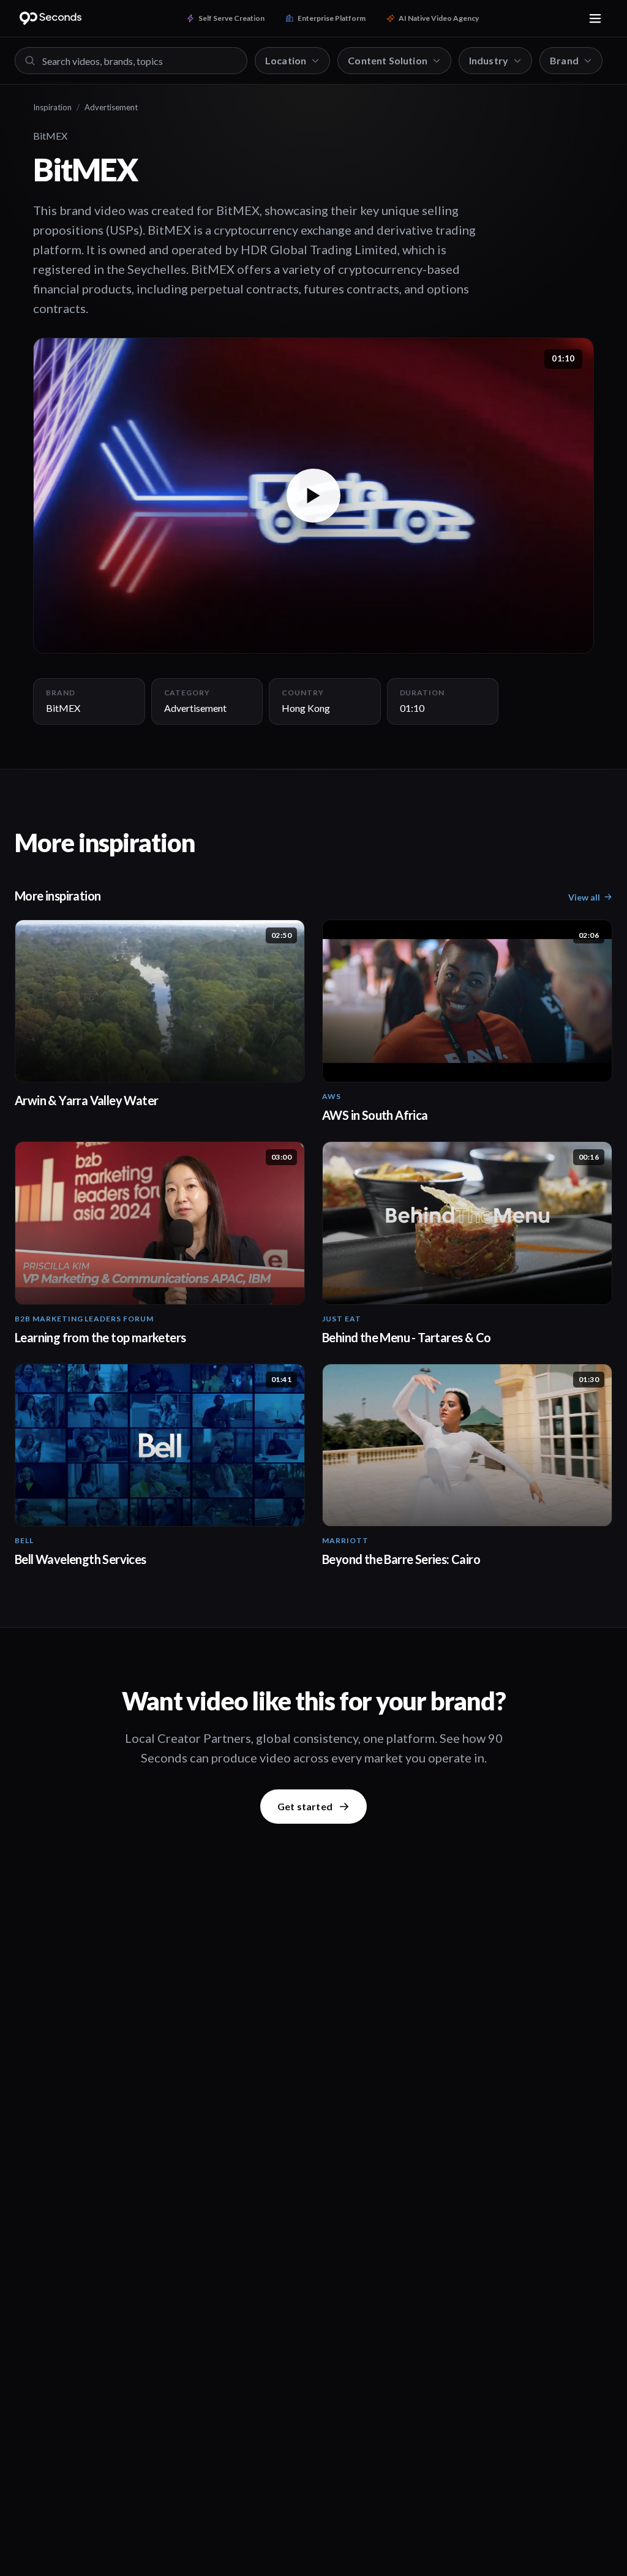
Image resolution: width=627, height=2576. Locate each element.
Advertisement (111, 107)
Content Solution (388, 60)
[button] (313, 495)
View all (584, 897)
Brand (564, 60)
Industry (489, 60)
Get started (305, 1806)
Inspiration (52, 107)
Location (286, 60)
